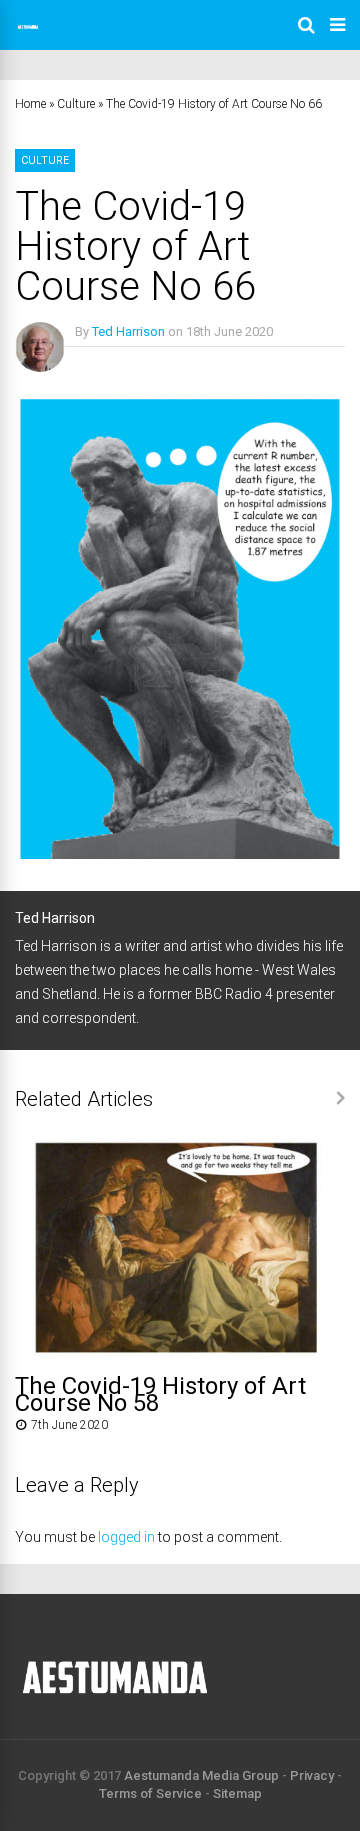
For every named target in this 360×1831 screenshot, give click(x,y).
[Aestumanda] (28, 36)
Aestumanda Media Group (201, 1775)
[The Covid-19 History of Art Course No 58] (180, 1354)
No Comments (116, 360)
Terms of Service (150, 1793)
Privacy (312, 1775)
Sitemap (237, 1793)
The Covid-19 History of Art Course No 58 (160, 1394)
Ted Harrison (128, 331)
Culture (76, 104)
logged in (126, 1537)
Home (30, 104)
